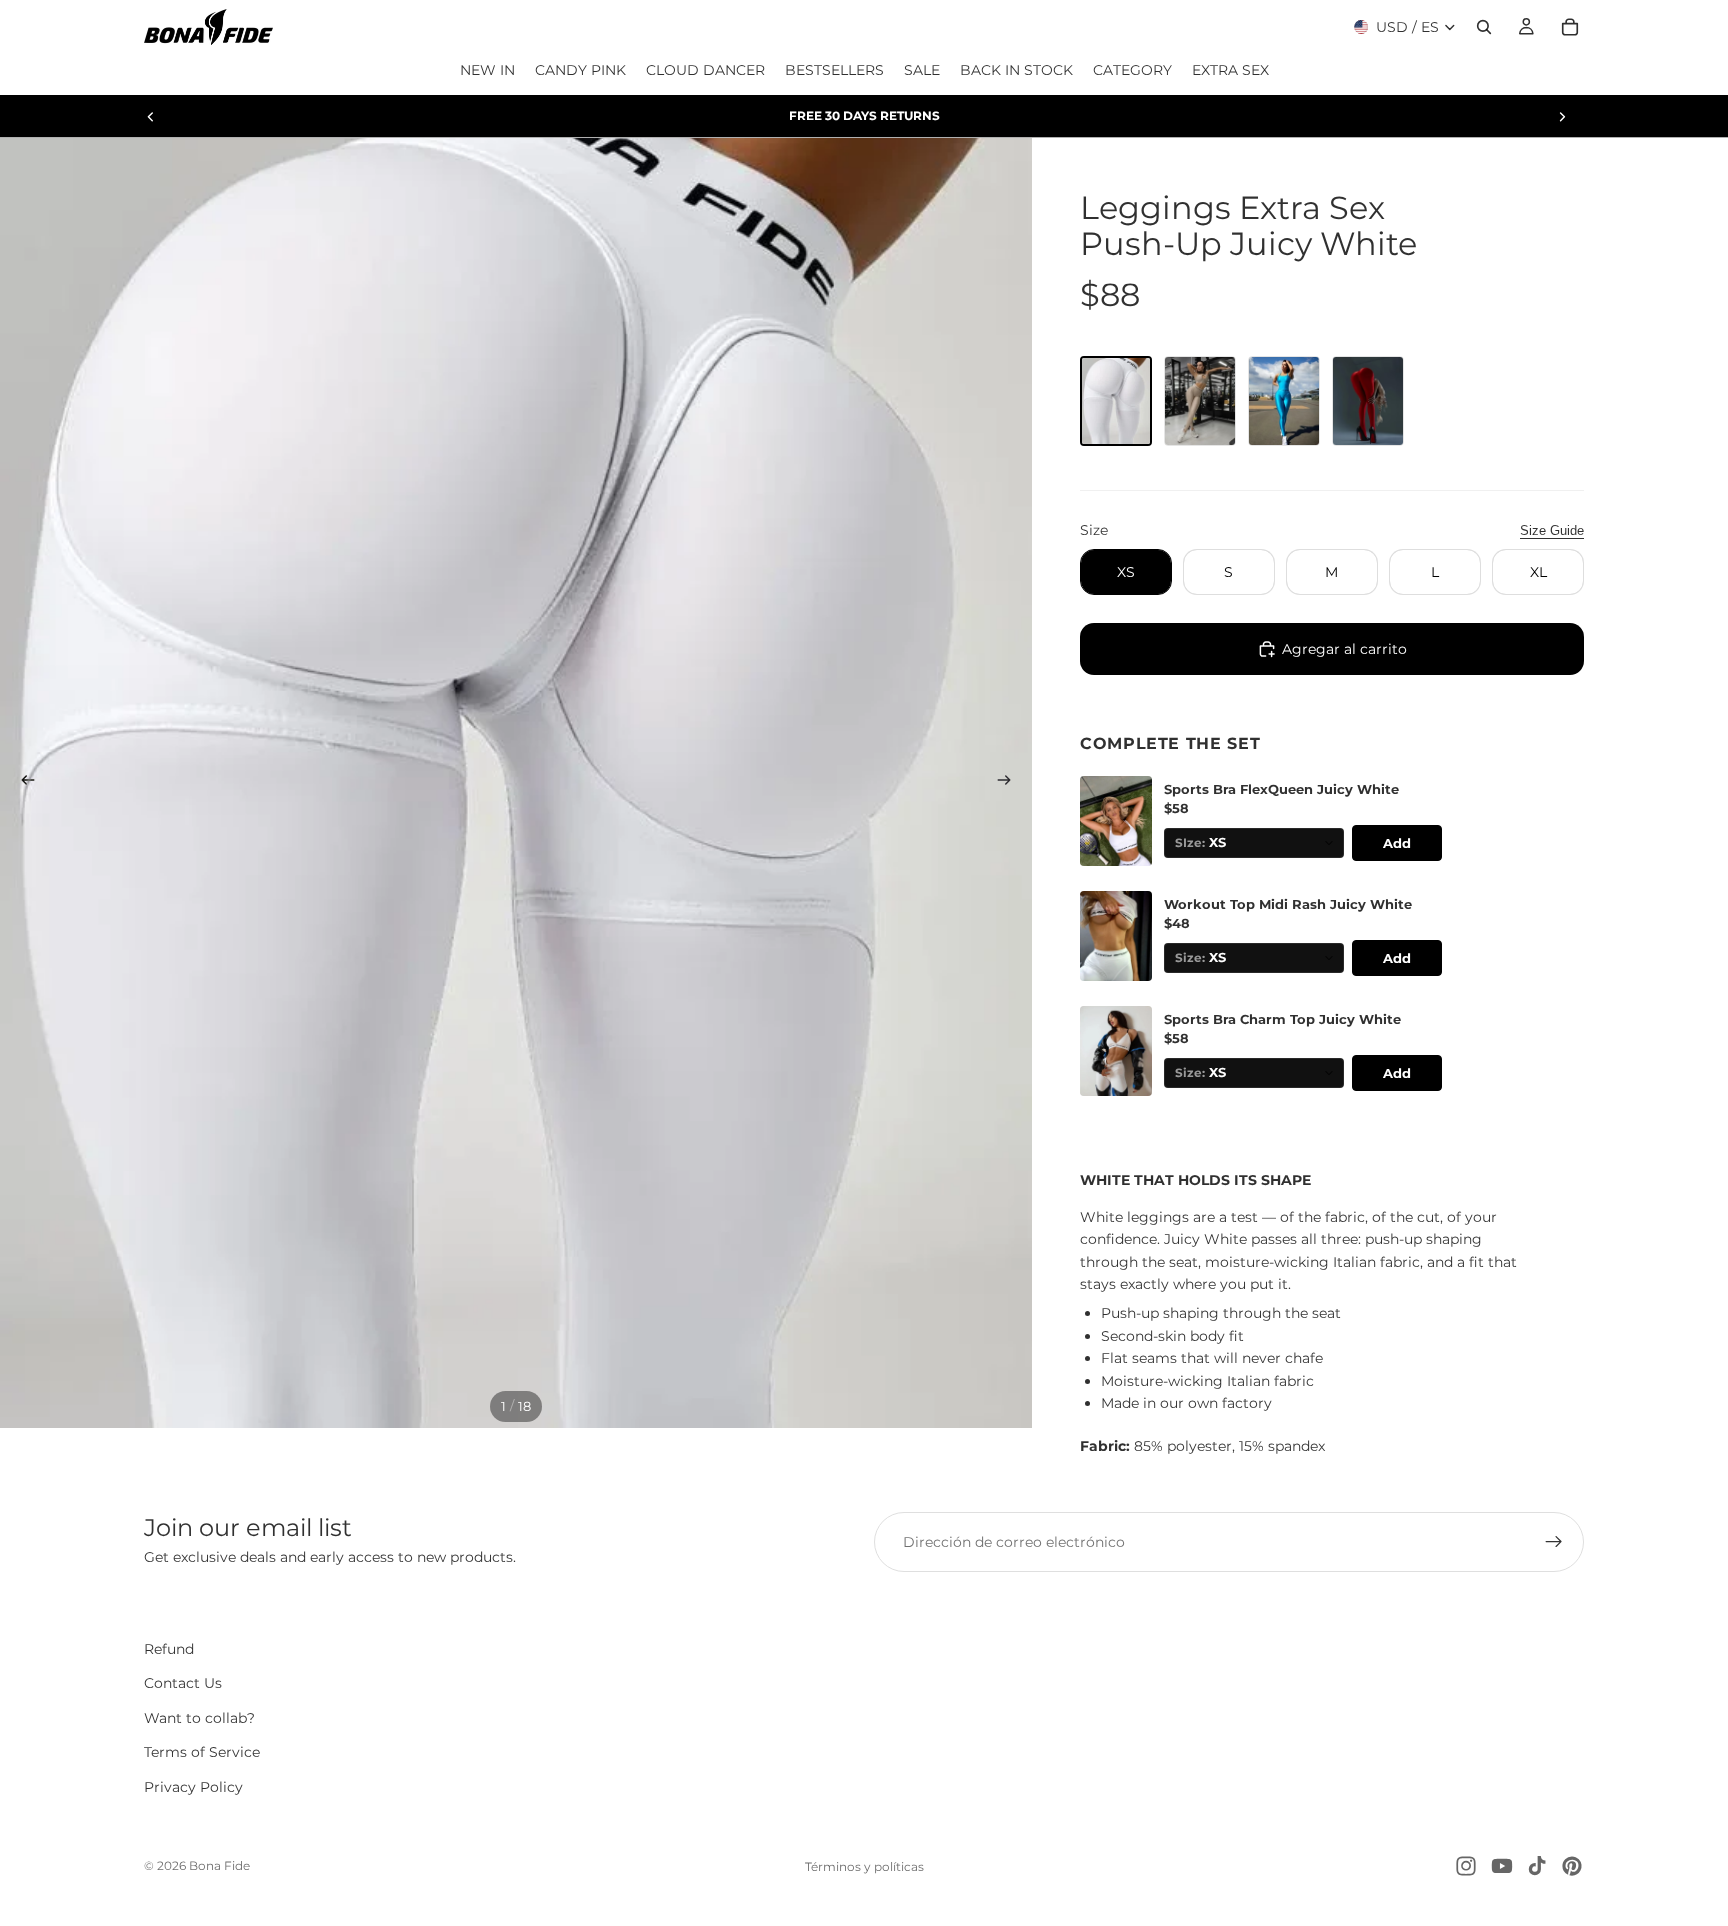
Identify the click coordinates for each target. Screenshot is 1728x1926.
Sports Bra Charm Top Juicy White (1282, 1019)
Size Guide (1552, 530)
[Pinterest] (1572, 1866)
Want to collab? (199, 1718)
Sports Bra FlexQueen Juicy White (1281, 789)
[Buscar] (1484, 27)
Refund (169, 1649)
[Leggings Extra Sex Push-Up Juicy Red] (1368, 401)
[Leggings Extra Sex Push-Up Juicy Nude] (1200, 401)
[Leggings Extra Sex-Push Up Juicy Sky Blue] (1284, 401)
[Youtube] (1502, 1866)
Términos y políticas (864, 1866)
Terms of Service (202, 1752)
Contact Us (183, 1683)
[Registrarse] (1554, 1542)
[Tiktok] (1537, 1866)
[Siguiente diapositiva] (1562, 116)
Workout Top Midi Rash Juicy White (1288, 904)
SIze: (1190, 843)
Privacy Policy (193, 1787)
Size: (1190, 958)
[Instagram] (1466, 1866)
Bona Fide (219, 1865)
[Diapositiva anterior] (151, 116)
